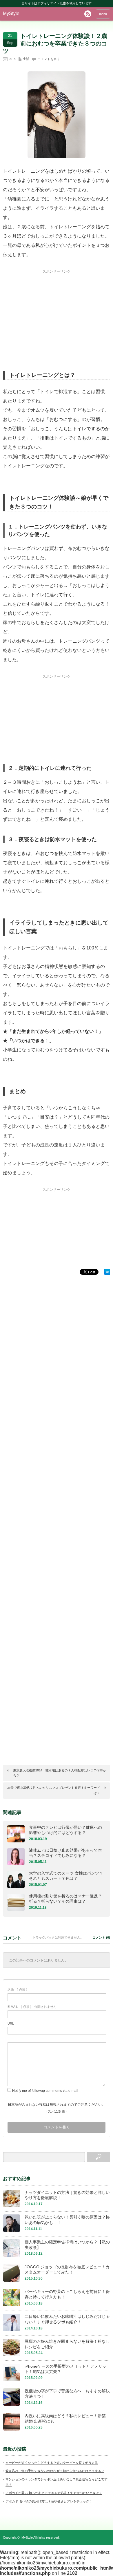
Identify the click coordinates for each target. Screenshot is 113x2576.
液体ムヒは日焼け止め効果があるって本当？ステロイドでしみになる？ (65, 1853)
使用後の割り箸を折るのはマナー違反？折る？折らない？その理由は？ (65, 1899)
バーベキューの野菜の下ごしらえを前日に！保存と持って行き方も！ (67, 2294)
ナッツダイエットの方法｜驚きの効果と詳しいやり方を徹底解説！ (67, 2195)
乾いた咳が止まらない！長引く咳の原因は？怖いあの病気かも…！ (67, 2220)
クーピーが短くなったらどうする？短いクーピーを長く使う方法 (52, 2463)
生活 (26, 59)
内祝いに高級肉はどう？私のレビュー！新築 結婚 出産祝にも (65, 2419)
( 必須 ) (17, 1990)
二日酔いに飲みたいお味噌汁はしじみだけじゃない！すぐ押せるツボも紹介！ (67, 2319)
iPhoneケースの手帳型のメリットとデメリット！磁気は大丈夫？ (65, 2369)
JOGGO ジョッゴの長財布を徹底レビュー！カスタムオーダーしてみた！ (67, 2270)
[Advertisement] (57, 310)
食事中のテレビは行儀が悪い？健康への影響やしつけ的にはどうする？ (65, 1830)
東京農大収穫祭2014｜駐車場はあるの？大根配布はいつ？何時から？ (60, 1773)
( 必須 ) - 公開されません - (33, 2007)
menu (103, 14)
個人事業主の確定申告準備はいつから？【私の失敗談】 (67, 2245)
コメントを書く (49, 59)
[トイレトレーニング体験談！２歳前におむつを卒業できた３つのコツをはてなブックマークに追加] (107, 1273)
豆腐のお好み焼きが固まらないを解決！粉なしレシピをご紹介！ (67, 2344)
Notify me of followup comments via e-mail (45, 2091)
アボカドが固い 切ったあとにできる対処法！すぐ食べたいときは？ (54, 2493)
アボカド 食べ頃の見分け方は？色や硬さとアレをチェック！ (49, 2501)
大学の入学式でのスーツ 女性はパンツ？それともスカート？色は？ (66, 1876)
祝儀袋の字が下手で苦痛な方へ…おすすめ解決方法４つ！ (67, 2394)
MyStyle (11, 13)
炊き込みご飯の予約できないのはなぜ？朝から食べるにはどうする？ (55, 2471)
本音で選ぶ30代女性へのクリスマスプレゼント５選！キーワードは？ (54, 1790)
